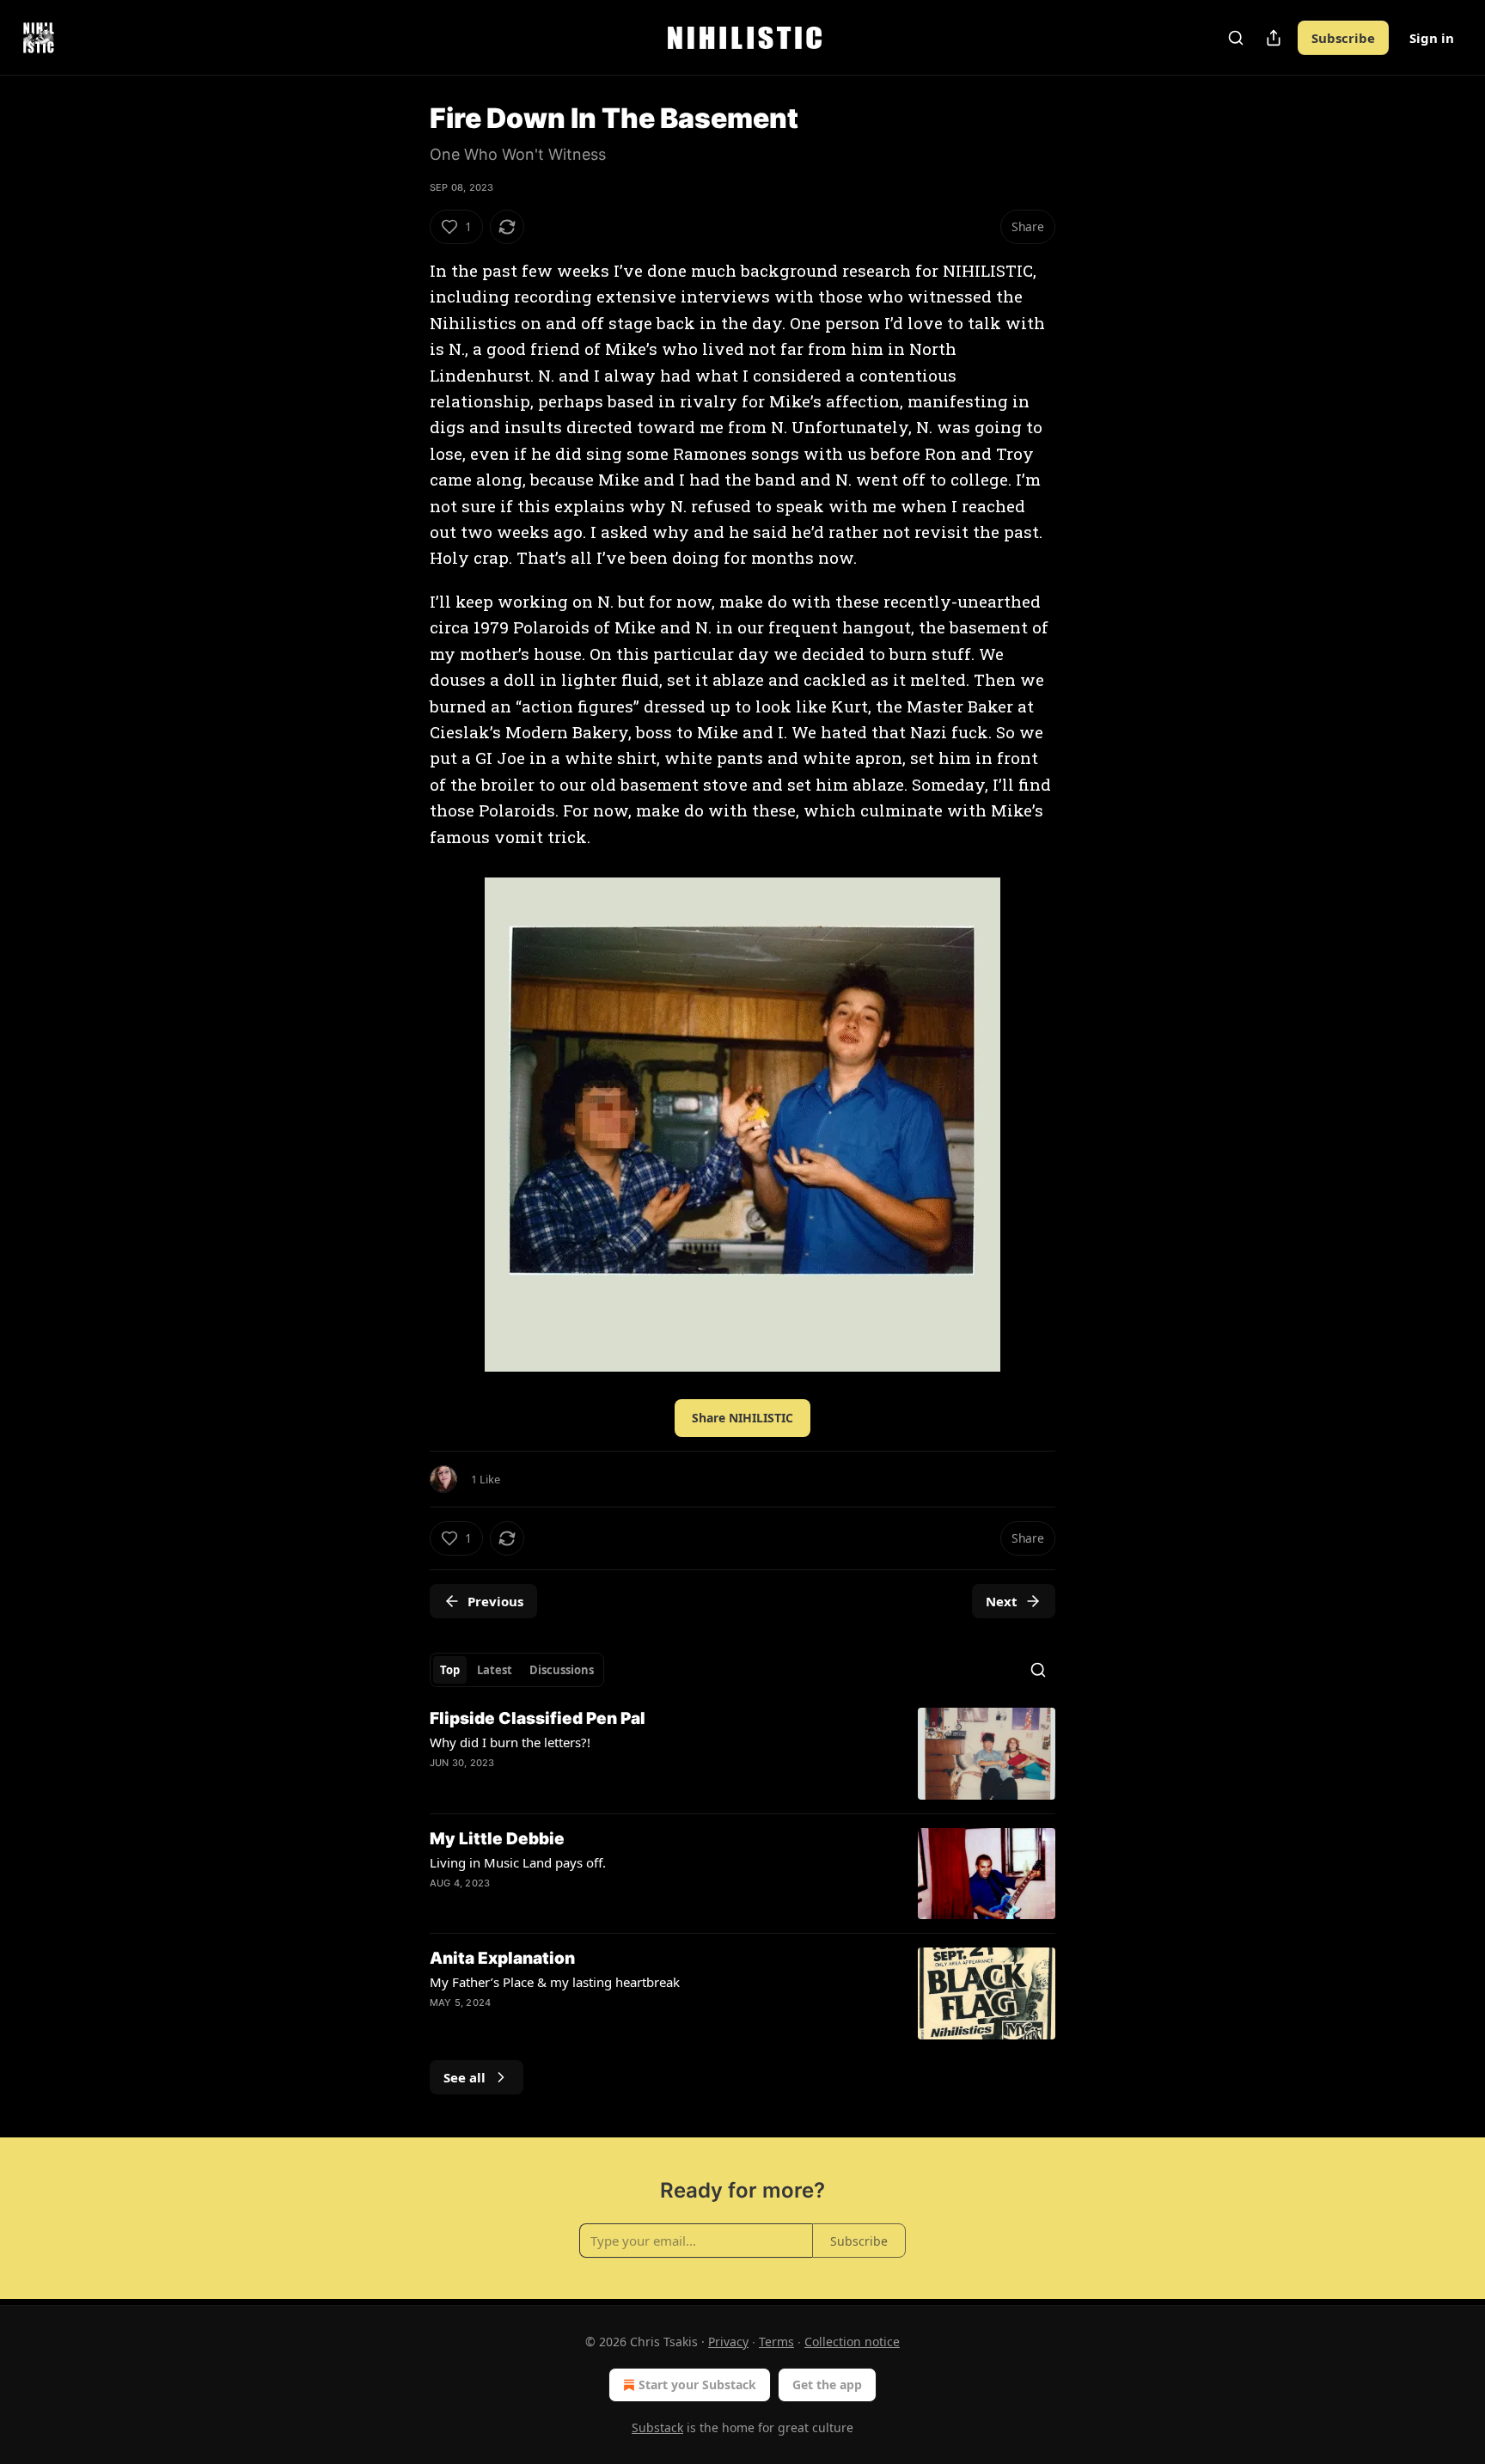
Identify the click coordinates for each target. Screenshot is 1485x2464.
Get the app (827, 2385)
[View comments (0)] (596, 1905)
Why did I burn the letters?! (510, 1742)
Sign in (1432, 38)
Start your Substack (697, 2385)
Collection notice (852, 2342)
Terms (776, 2342)
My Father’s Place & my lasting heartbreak (555, 1982)
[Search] (1236, 38)
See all (464, 2077)
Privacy (728, 2342)
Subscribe (1343, 38)
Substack (657, 2427)
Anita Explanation (502, 1958)
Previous (495, 1601)
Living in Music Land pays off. (518, 1862)
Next (1002, 1601)
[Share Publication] (1274, 38)
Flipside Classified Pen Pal (538, 1718)
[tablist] (517, 1670)
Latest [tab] (495, 1670)
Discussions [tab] (562, 1670)
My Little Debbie (497, 1839)
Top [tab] (450, 1670)
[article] (742, 1754)
